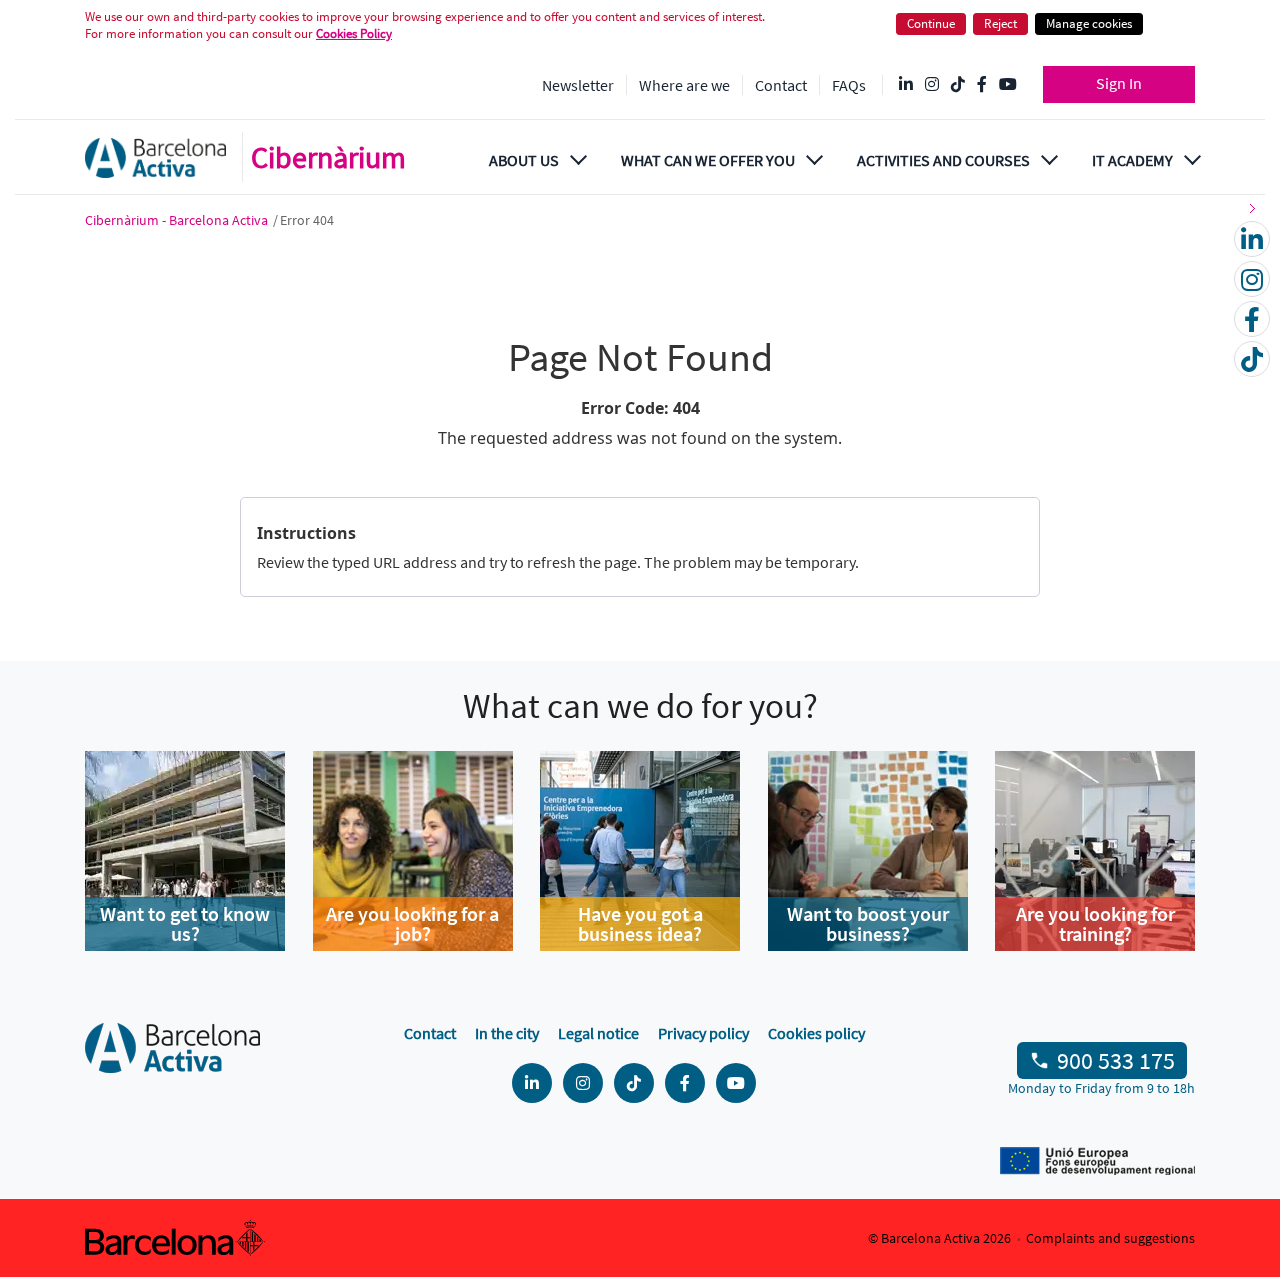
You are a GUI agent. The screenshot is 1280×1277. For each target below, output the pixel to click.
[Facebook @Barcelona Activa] (982, 85)
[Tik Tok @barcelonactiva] (958, 85)
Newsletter (578, 85)
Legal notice (598, 1033)
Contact (781, 85)
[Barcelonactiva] (155, 157)
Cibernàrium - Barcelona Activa (178, 220)
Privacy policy (703, 1033)
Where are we (684, 85)
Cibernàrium (328, 157)
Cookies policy (816, 1033)
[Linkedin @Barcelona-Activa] (906, 85)
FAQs (849, 85)
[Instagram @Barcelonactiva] (932, 85)
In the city (507, 1033)
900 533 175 (1116, 1060)
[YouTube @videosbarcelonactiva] (1008, 85)
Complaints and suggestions (1110, 1238)
